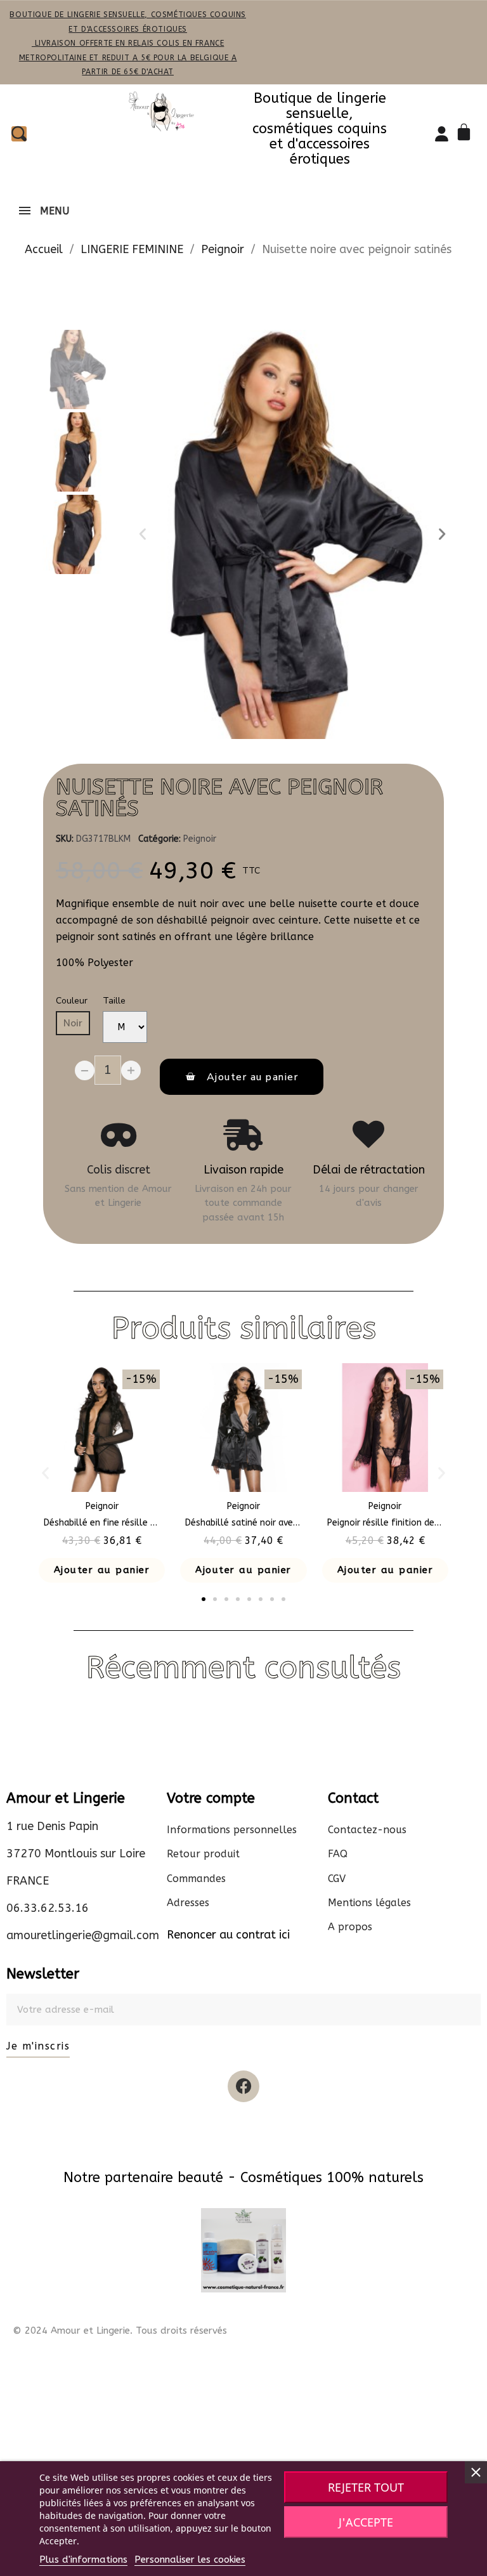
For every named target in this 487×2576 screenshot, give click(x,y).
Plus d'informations (83, 2560)
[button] (143, 534)
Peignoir (200, 839)
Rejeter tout (366, 2487)
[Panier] (466, 134)
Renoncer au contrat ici (228, 1935)
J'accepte (366, 2522)
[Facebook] (243, 2086)
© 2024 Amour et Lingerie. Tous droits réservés (120, 2331)
